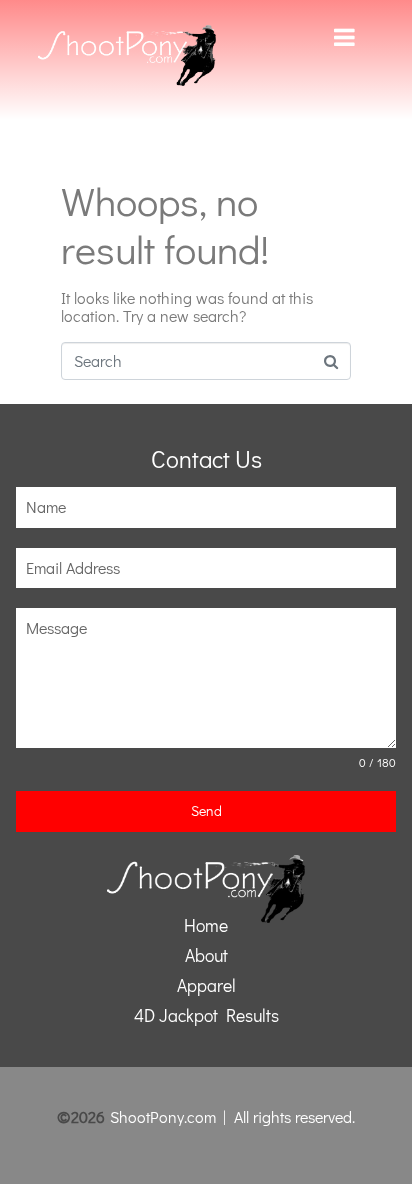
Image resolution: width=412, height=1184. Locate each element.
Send (206, 810)
